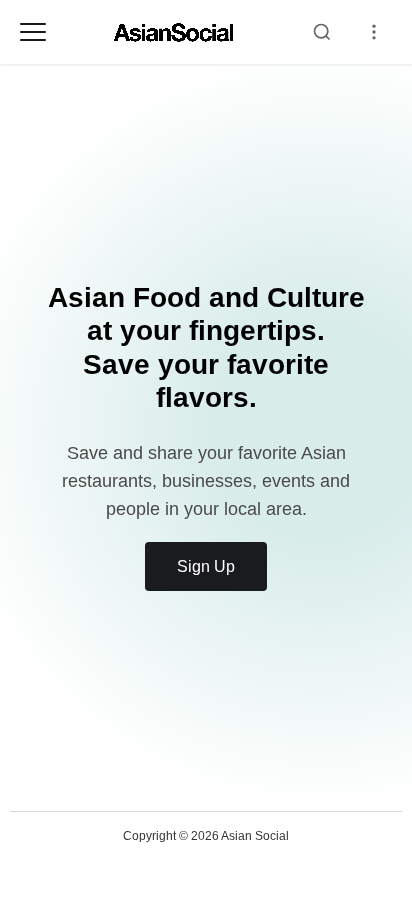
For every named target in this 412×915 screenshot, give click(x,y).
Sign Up (206, 566)
